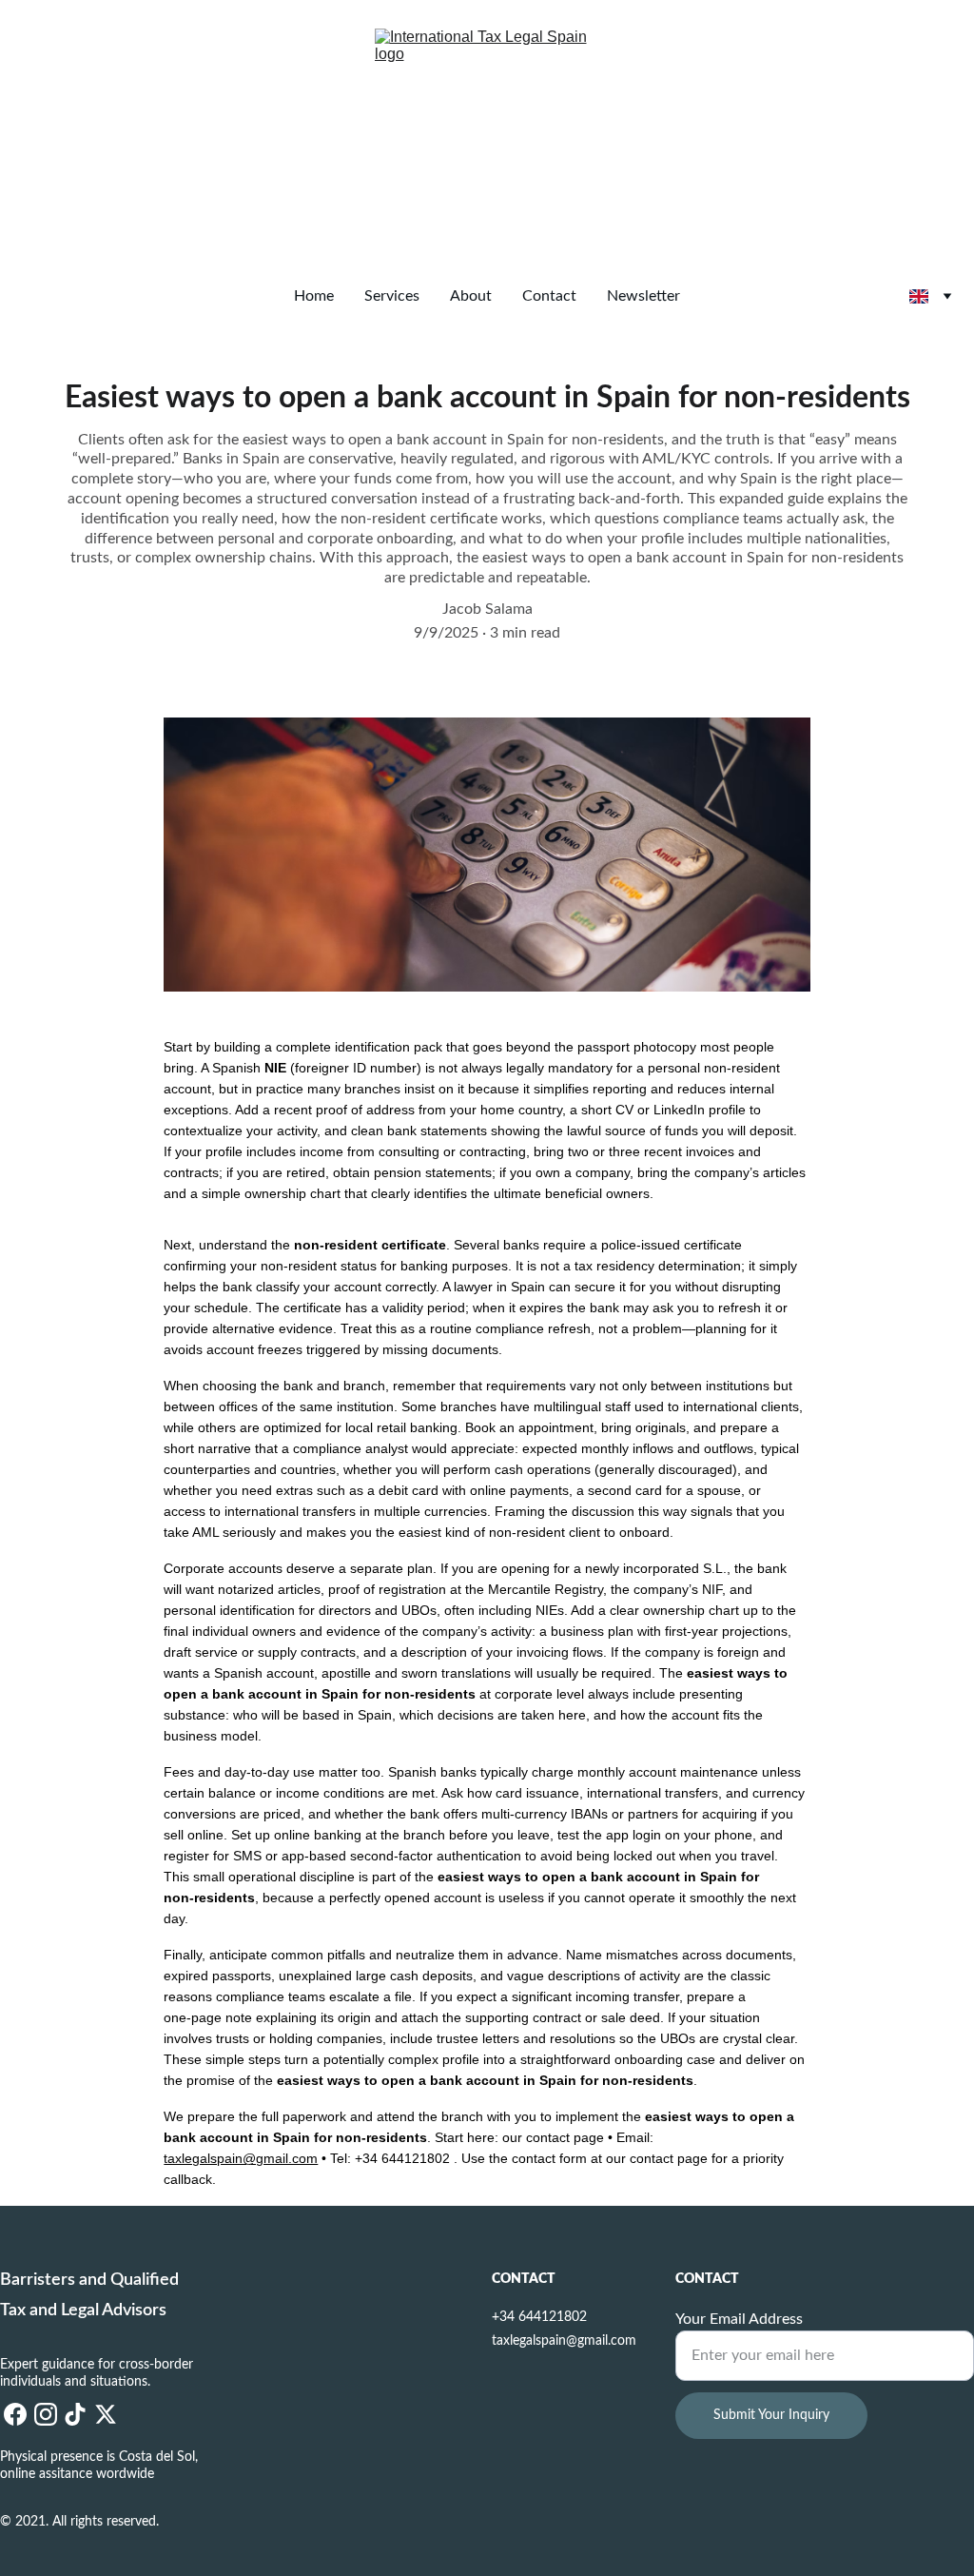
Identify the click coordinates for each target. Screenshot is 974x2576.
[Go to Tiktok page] (75, 2414)
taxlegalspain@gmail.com (241, 2158)
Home (314, 296)
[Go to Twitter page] (106, 2414)
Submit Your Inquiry (771, 2415)
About (471, 296)
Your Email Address (739, 2319)
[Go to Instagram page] (46, 2414)
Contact (549, 296)
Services (392, 296)
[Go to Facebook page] (15, 2414)
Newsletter (643, 296)
